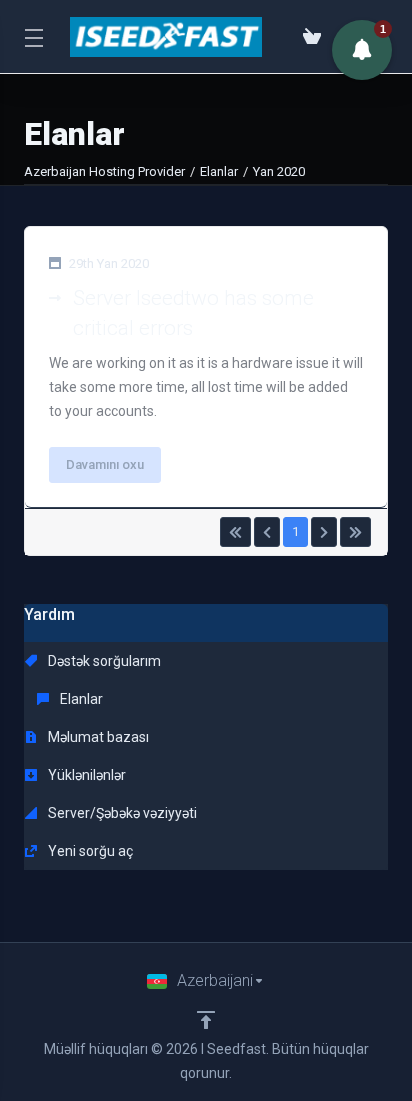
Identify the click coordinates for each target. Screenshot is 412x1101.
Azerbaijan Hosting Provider (104, 171)
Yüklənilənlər (85, 775)
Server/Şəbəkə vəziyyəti (121, 813)
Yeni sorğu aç (89, 851)
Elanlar (219, 171)
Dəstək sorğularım (103, 661)
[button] (362, 50)
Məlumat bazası (97, 737)
